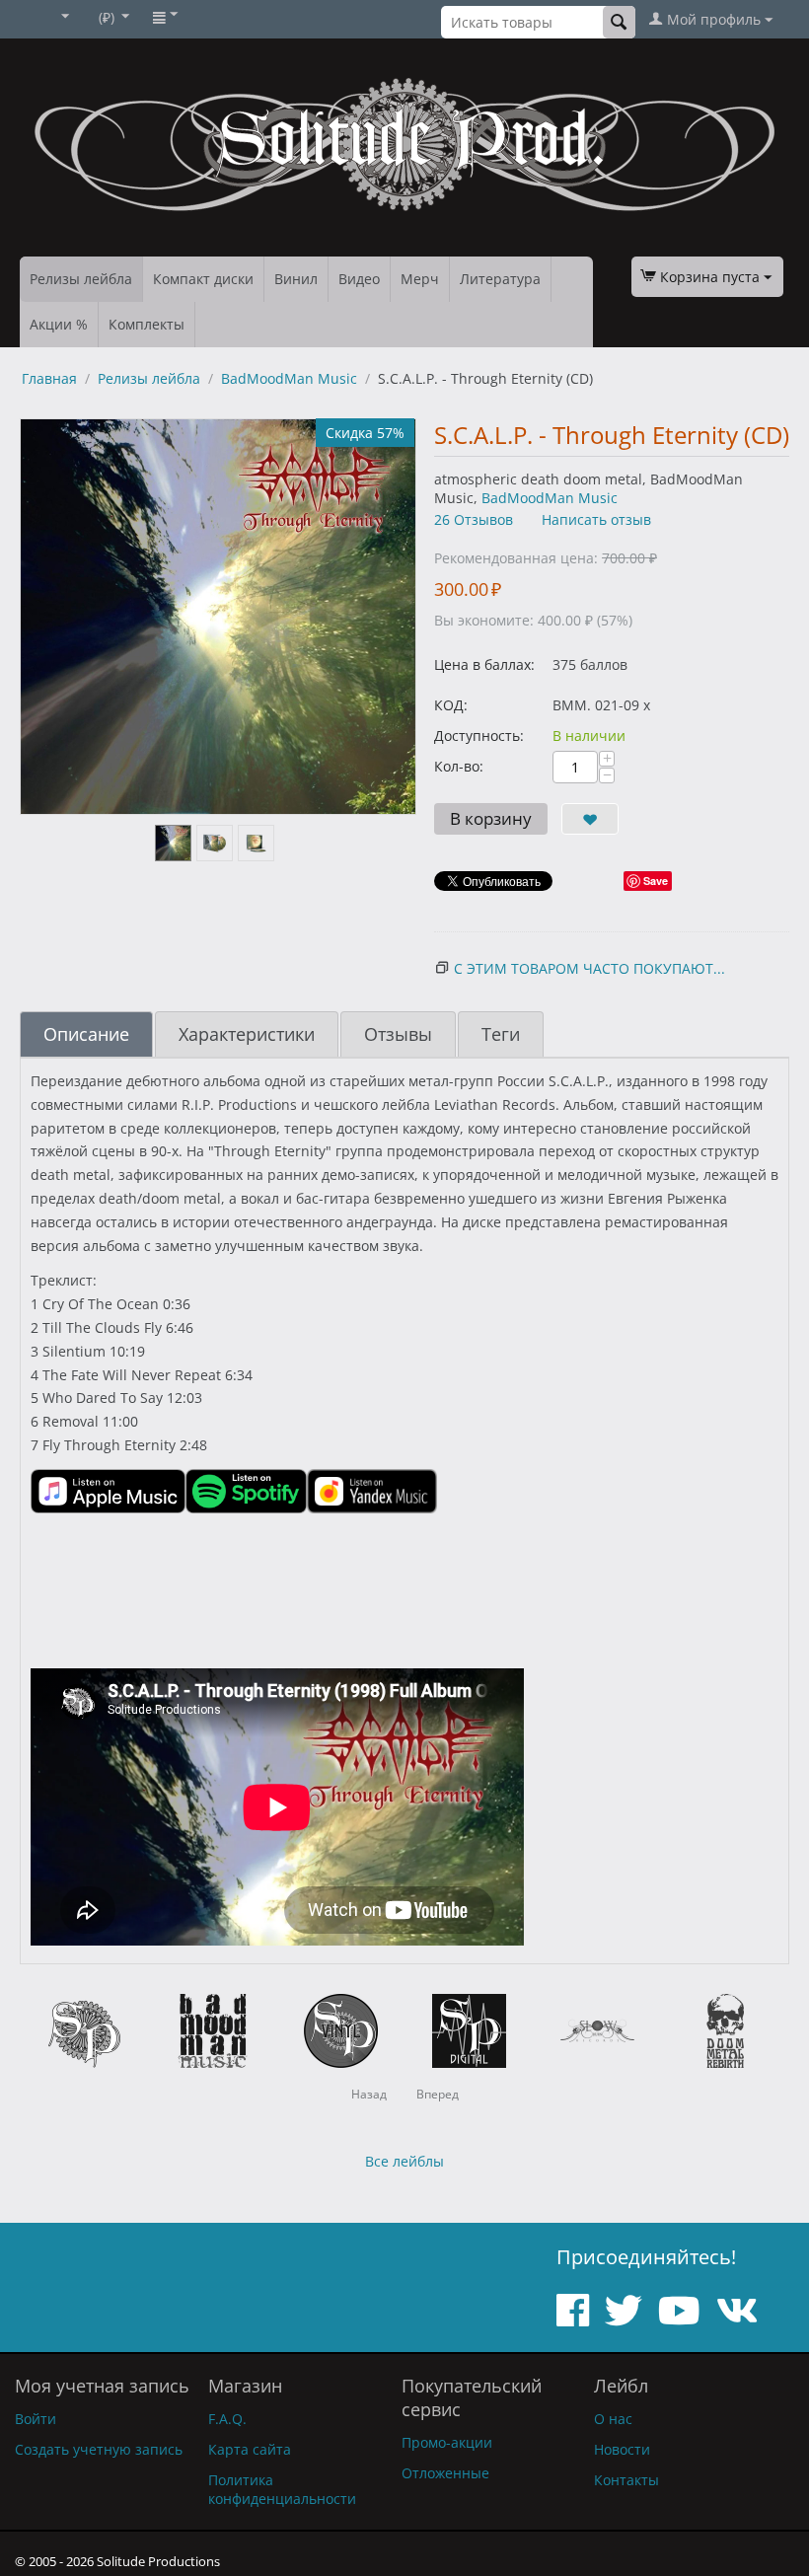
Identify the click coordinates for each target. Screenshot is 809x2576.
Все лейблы (404, 2161)
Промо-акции (447, 2442)
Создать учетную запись (99, 2449)
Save (656, 881)
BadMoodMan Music (289, 378)
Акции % (59, 324)
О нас (613, 2419)
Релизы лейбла (81, 279)
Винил (296, 279)
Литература (500, 279)
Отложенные (445, 2473)
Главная (49, 378)
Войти (36, 2419)
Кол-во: (459, 766)
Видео (359, 279)
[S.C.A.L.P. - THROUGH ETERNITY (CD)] (218, 617)
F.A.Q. (227, 2419)
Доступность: (479, 736)
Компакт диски (203, 279)
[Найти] (619, 22)
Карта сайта (250, 2449)
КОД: (451, 705)
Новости (622, 2449)
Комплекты (147, 324)
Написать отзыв (596, 519)
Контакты (626, 2480)
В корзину (491, 818)
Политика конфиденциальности (282, 2489)
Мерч (420, 279)
